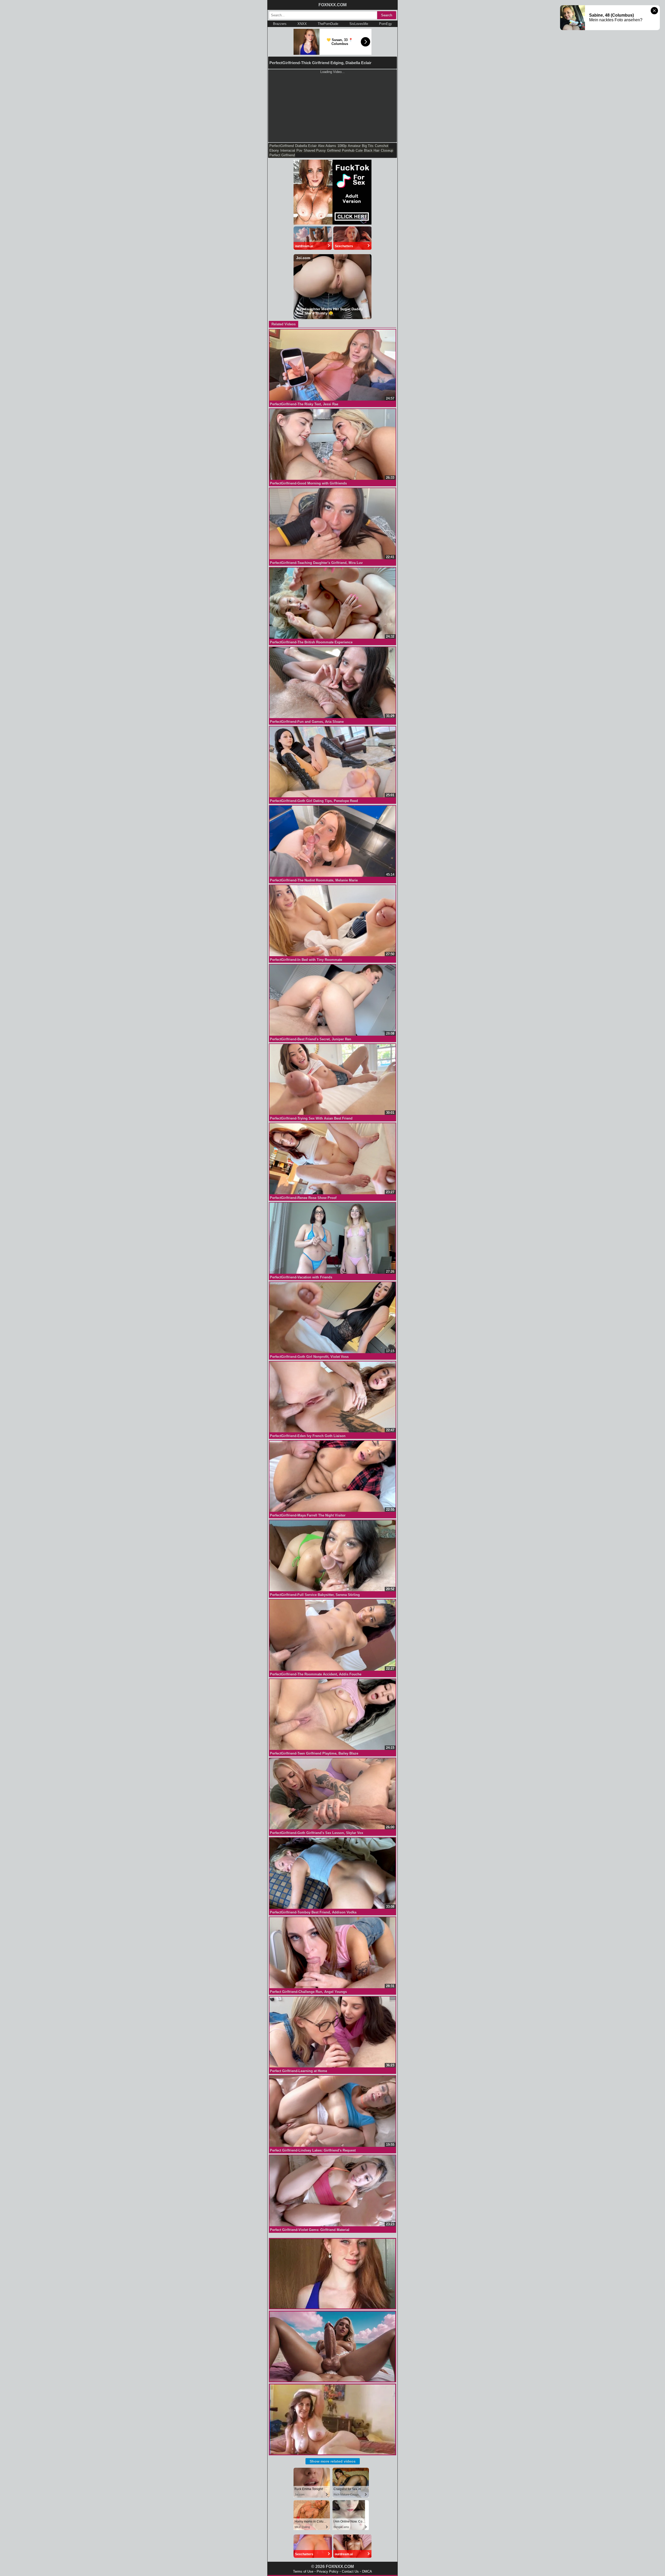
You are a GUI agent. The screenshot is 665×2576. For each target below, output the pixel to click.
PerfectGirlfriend (282, 146)
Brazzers (280, 24)
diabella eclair (306, 146)
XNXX (302, 24)
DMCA (367, 2571)
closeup (387, 150)
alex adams (327, 146)
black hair (372, 150)
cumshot (382, 146)
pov (299, 150)
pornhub (348, 150)
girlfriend (334, 150)
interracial (288, 150)
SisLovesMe (359, 24)
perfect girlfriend (282, 155)
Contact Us (350, 2571)
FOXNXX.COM (332, 5)
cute (359, 150)
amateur (354, 146)
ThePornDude (328, 24)
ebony (274, 150)
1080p (342, 146)
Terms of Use (303, 2571)
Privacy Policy (328, 2571)
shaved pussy (315, 150)
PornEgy (385, 24)
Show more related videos (333, 2461)
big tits (368, 146)
